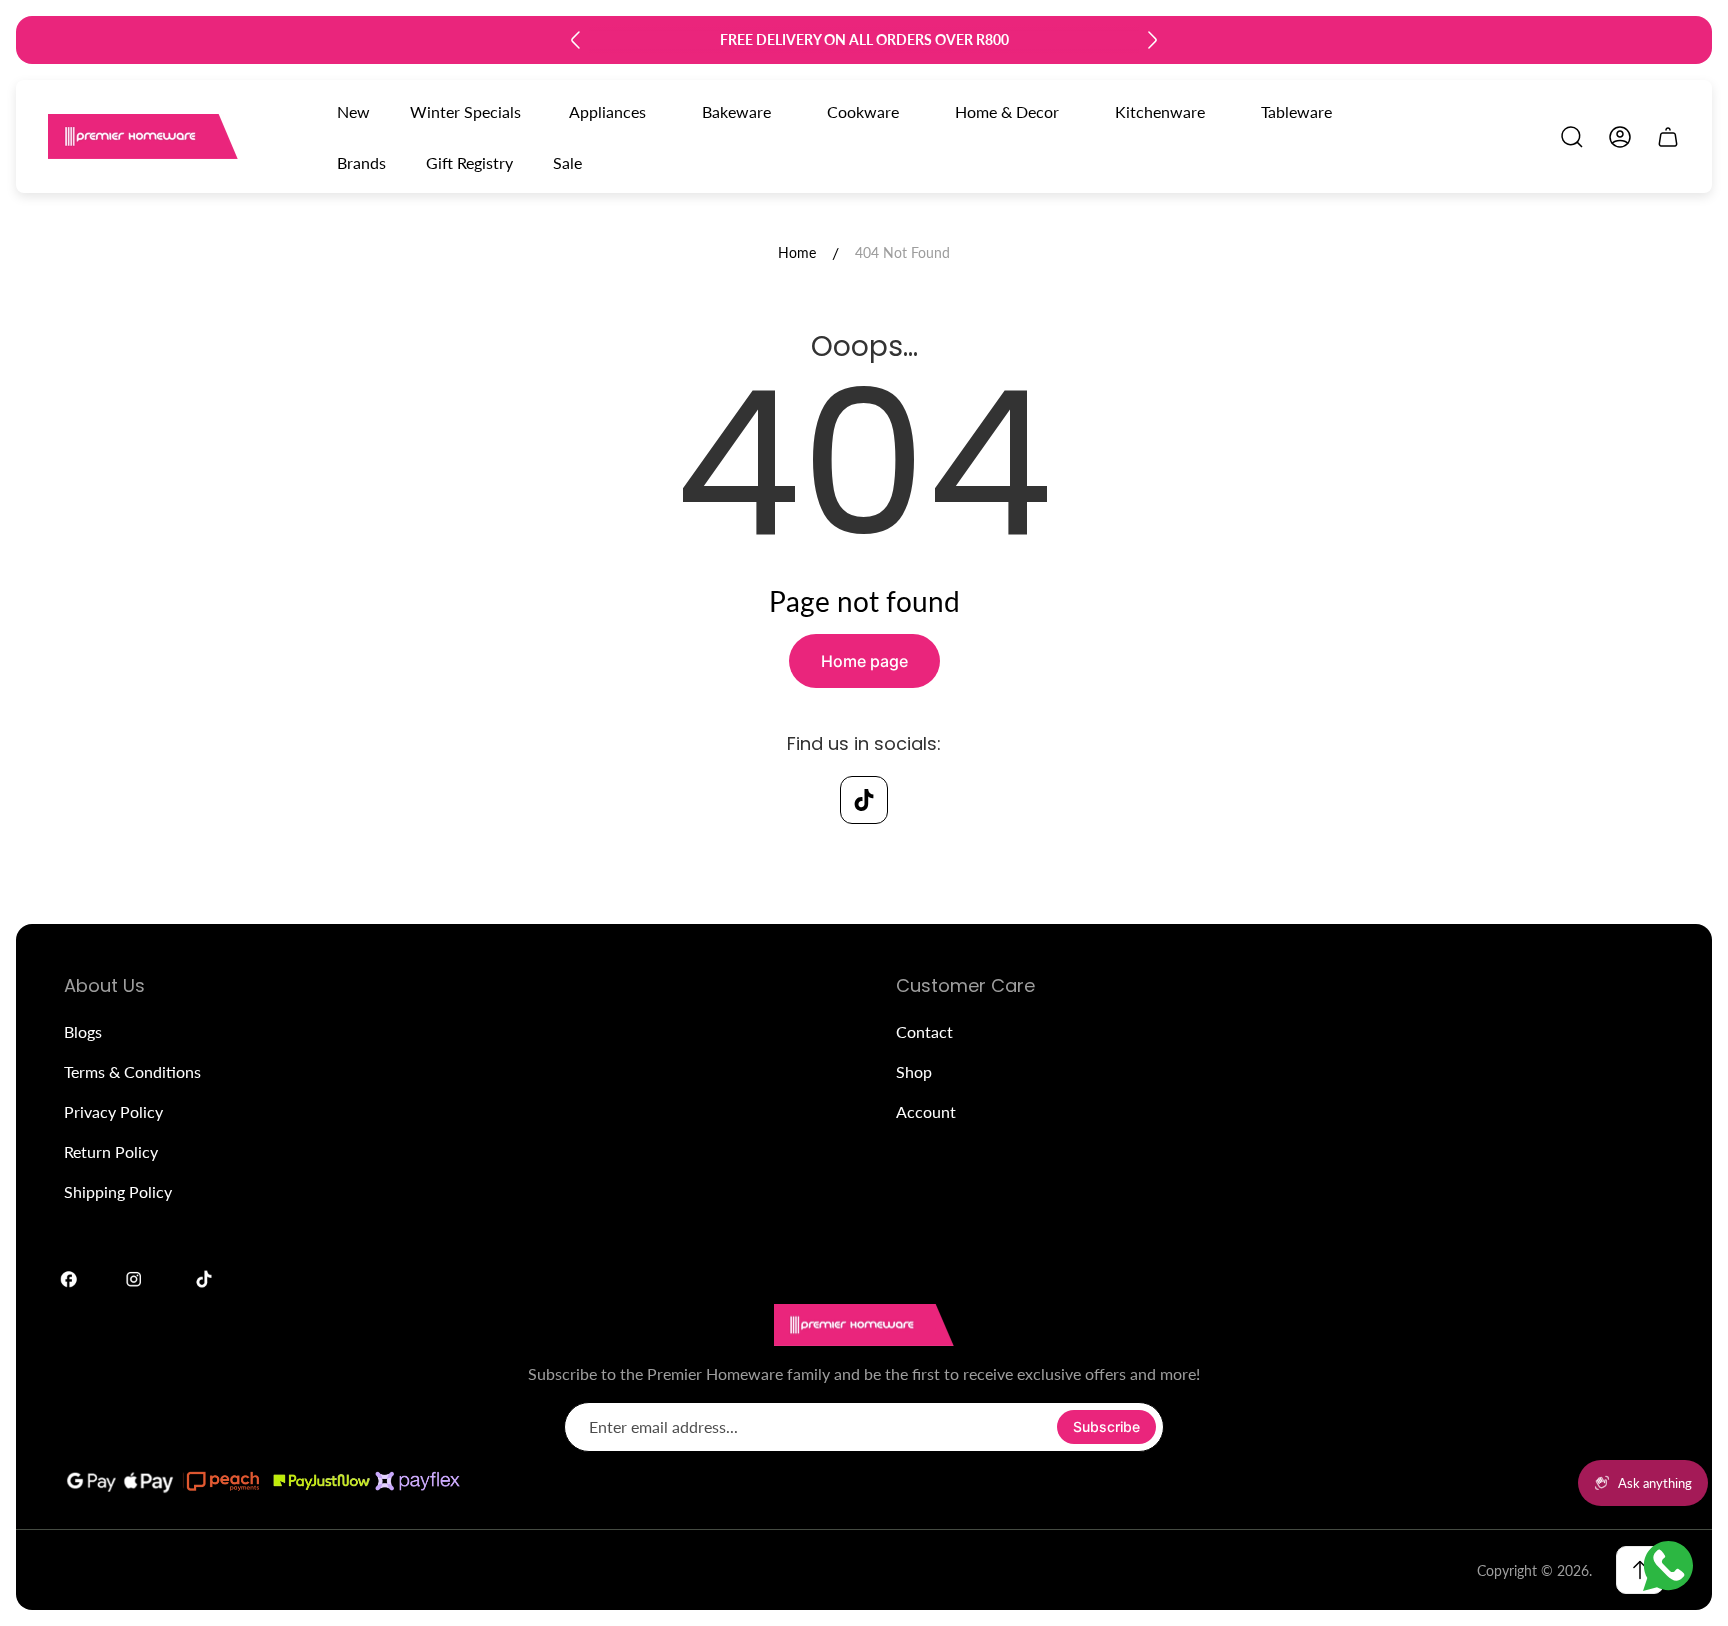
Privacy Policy (113, 1111)
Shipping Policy (118, 1191)
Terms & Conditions (132, 1071)
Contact (924, 1031)
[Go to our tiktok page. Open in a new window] (864, 800)
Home (797, 252)
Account (926, 1111)
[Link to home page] (864, 1325)
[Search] (1572, 137)
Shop (914, 1071)
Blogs (83, 1031)
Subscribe (1106, 1426)
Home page (864, 661)
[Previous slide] (576, 40)
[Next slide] (1152, 40)
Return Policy (111, 1151)
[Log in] (1620, 137)
